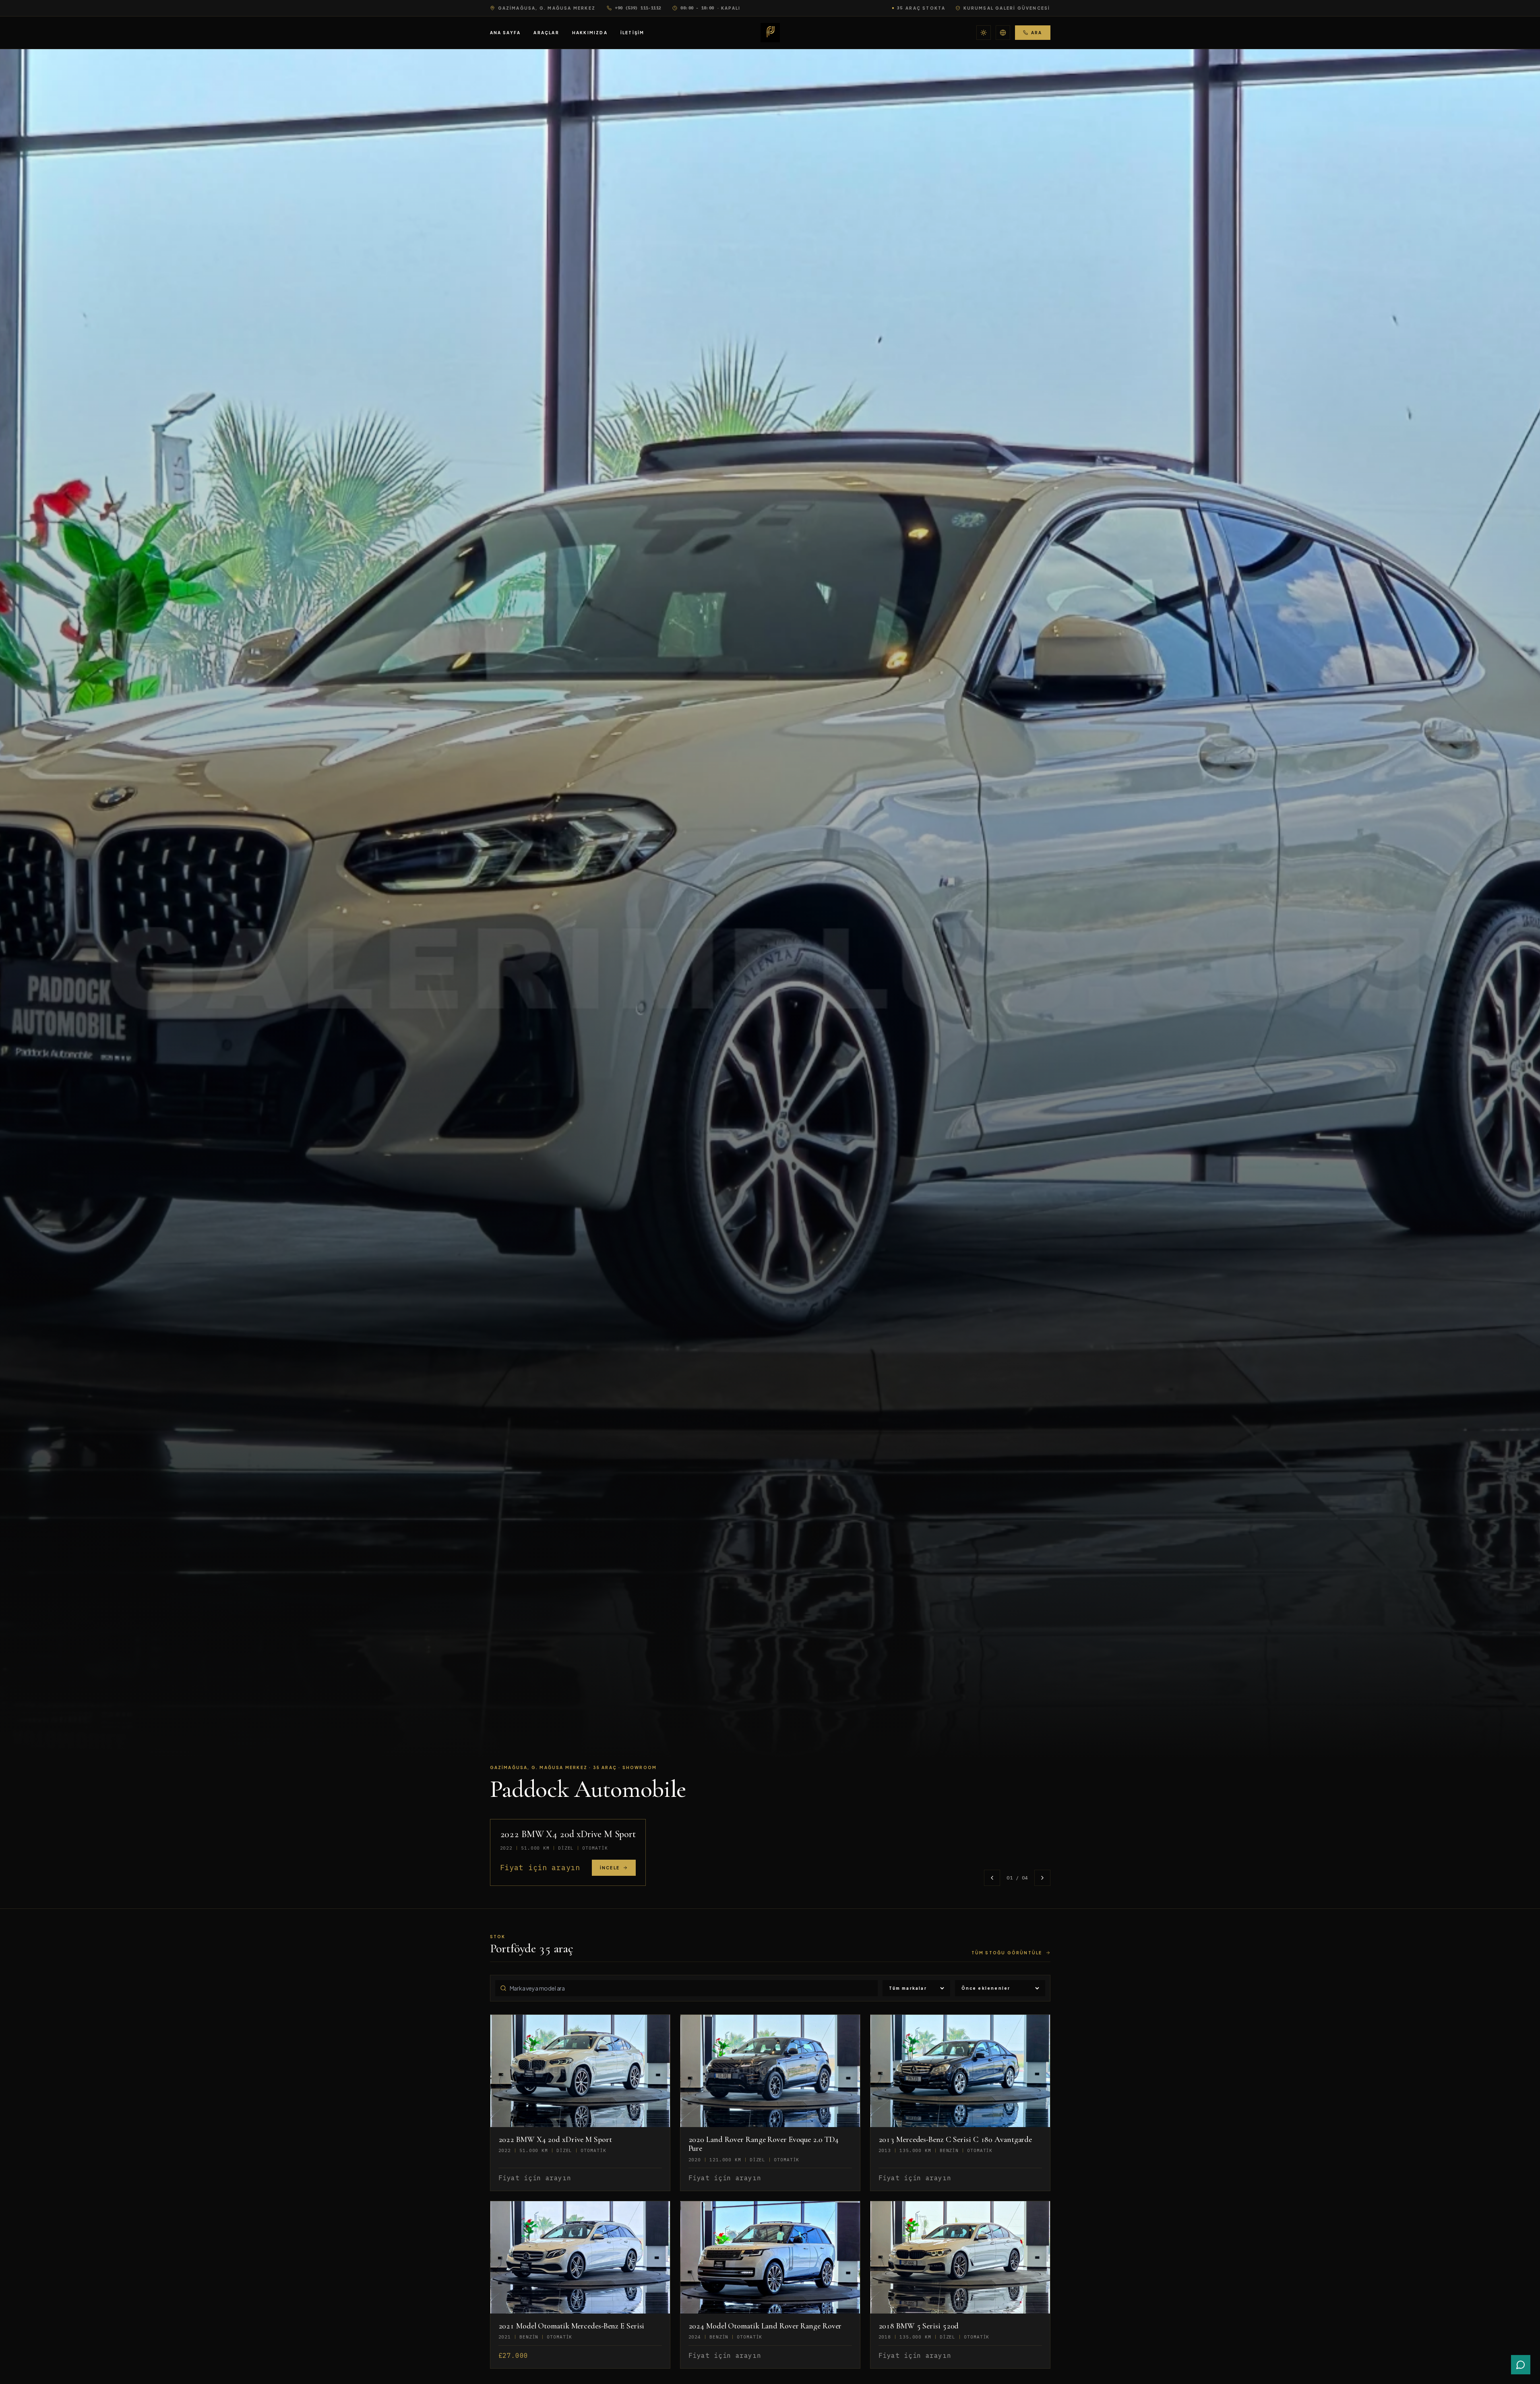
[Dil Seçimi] (1003, 33)
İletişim (633, 33)
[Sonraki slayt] (1042, 1878)
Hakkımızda (590, 33)
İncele (610, 1868)
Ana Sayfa (505, 33)
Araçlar (546, 33)
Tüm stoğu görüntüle (1007, 1953)
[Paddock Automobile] (770, 33)
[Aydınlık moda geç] (984, 33)
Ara (1037, 33)
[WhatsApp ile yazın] (1521, 2365)
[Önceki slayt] (992, 1878)
